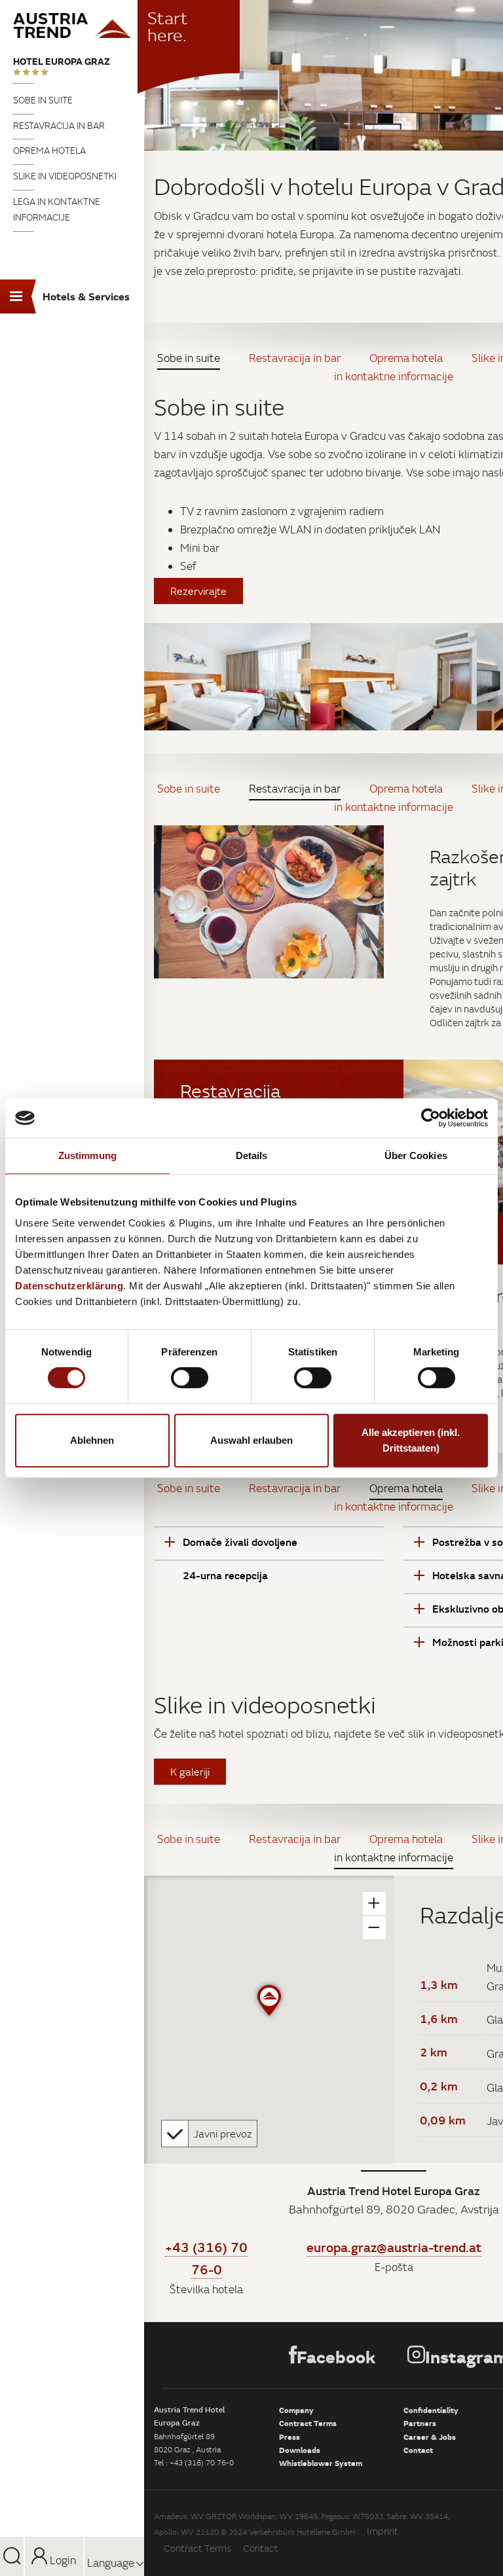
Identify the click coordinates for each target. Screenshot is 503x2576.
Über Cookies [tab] (416, 1155)
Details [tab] (252, 1155)
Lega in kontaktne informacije (57, 209)
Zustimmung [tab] (87, 1155)
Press (289, 2437)
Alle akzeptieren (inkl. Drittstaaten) (411, 1440)
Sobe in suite (43, 100)
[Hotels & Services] (72, 26)
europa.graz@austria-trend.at (394, 2247)
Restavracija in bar (59, 126)
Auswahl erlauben (251, 1440)
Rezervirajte (198, 591)
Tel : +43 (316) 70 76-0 (194, 2462)
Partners (420, 2423)
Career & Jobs (430, 2437)
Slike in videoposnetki (65, 176)
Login (62, 2560)
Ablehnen (92, 1440)
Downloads (300, 2450)
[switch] (190, 1378)
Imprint (382, 2531)
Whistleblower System (321, 2463)
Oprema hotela (49, 151)
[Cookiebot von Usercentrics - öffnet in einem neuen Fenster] (431, 1118)
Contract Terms (308, 2423)
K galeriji (190, 1772)
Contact (418, 2450)
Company (296, 2410)
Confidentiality (431, 2410)
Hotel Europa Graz (62, 61)
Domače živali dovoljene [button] (240, 1542)
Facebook (336, 2356)
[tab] (269, 1541)
